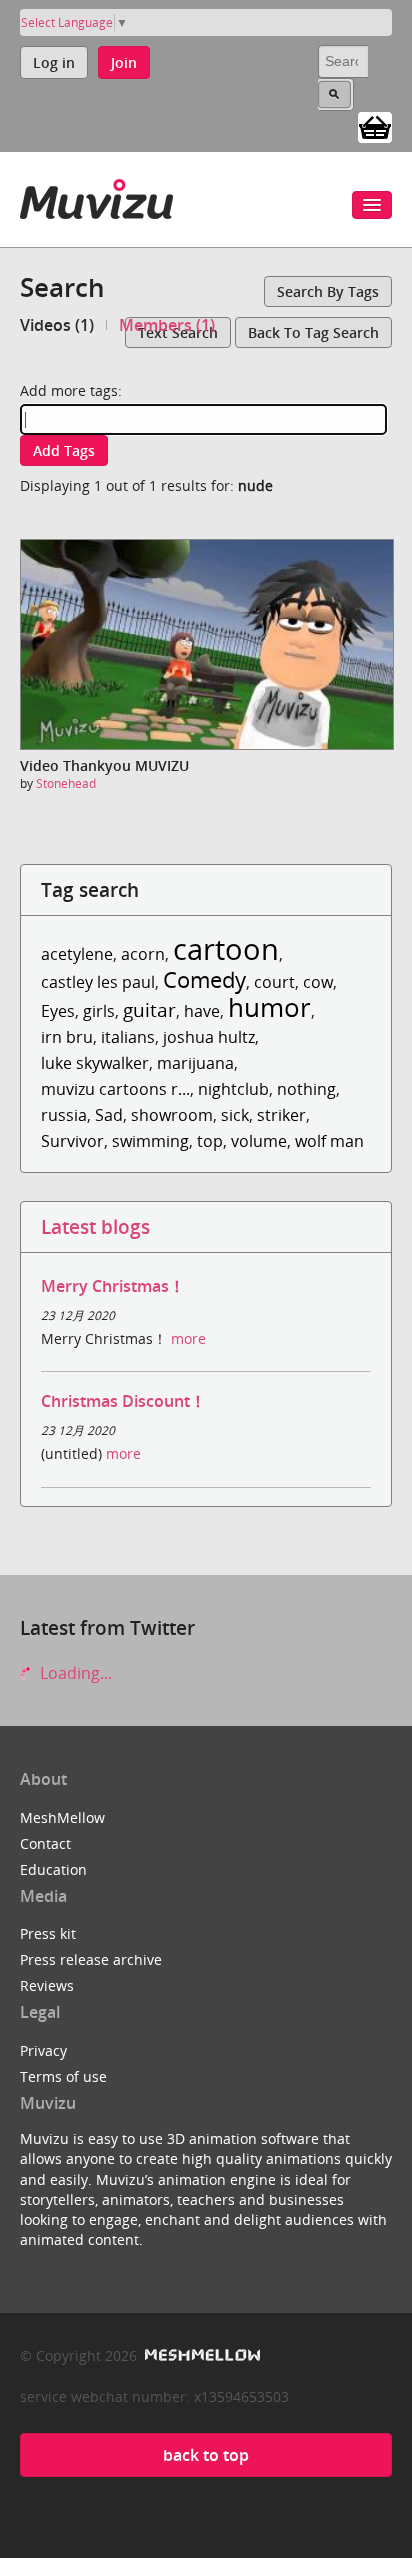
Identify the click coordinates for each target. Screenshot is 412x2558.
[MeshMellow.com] (200, 2355)
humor (269, 1007)
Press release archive (91, 1959)
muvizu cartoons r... (115, 1089)
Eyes (58, 1011)
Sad (109, 1115)
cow (318, 982)
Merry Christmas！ (113, 1286)
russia (64, 1115)
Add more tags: (71, 390)
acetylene (77, 954)
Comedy (204, 979)
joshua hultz (209, 1037)
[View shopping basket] (375, 126)
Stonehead (66, 783)
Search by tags (328, 291)
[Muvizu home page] (96, 195)
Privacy (43, 2050)
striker (281, 1115)
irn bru (67, 1037)
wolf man (329, 1141)
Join (124, 62)
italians (128, 1037)
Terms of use (63, 2076)
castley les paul (98, 982)
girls (99, 1011)
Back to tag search (313, 332)
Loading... (74, 1673)
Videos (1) (57, 325)
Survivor (72, 1141)
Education (53, 1869)
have (202, 1011)
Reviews (47, 1985)
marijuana (195, 1063)
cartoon (226, 948)
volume (259, 1141)
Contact (45, 1843)
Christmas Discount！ (123, 1401)
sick (235, 1115)
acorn (143, 954)
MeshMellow (62, 1817)
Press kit (48, 1933)
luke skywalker (95, 1063)
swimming (150, 1141)
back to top (206, 2455)
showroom (172, 1115)
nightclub (233, 1089)
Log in (54, 62)
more (188, 1338)
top (210, 1141)
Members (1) (167, 325)
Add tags (64, 450)
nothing (306, 1089)
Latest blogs (95, 1226)
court (274, 982)
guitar (149, 1009)
